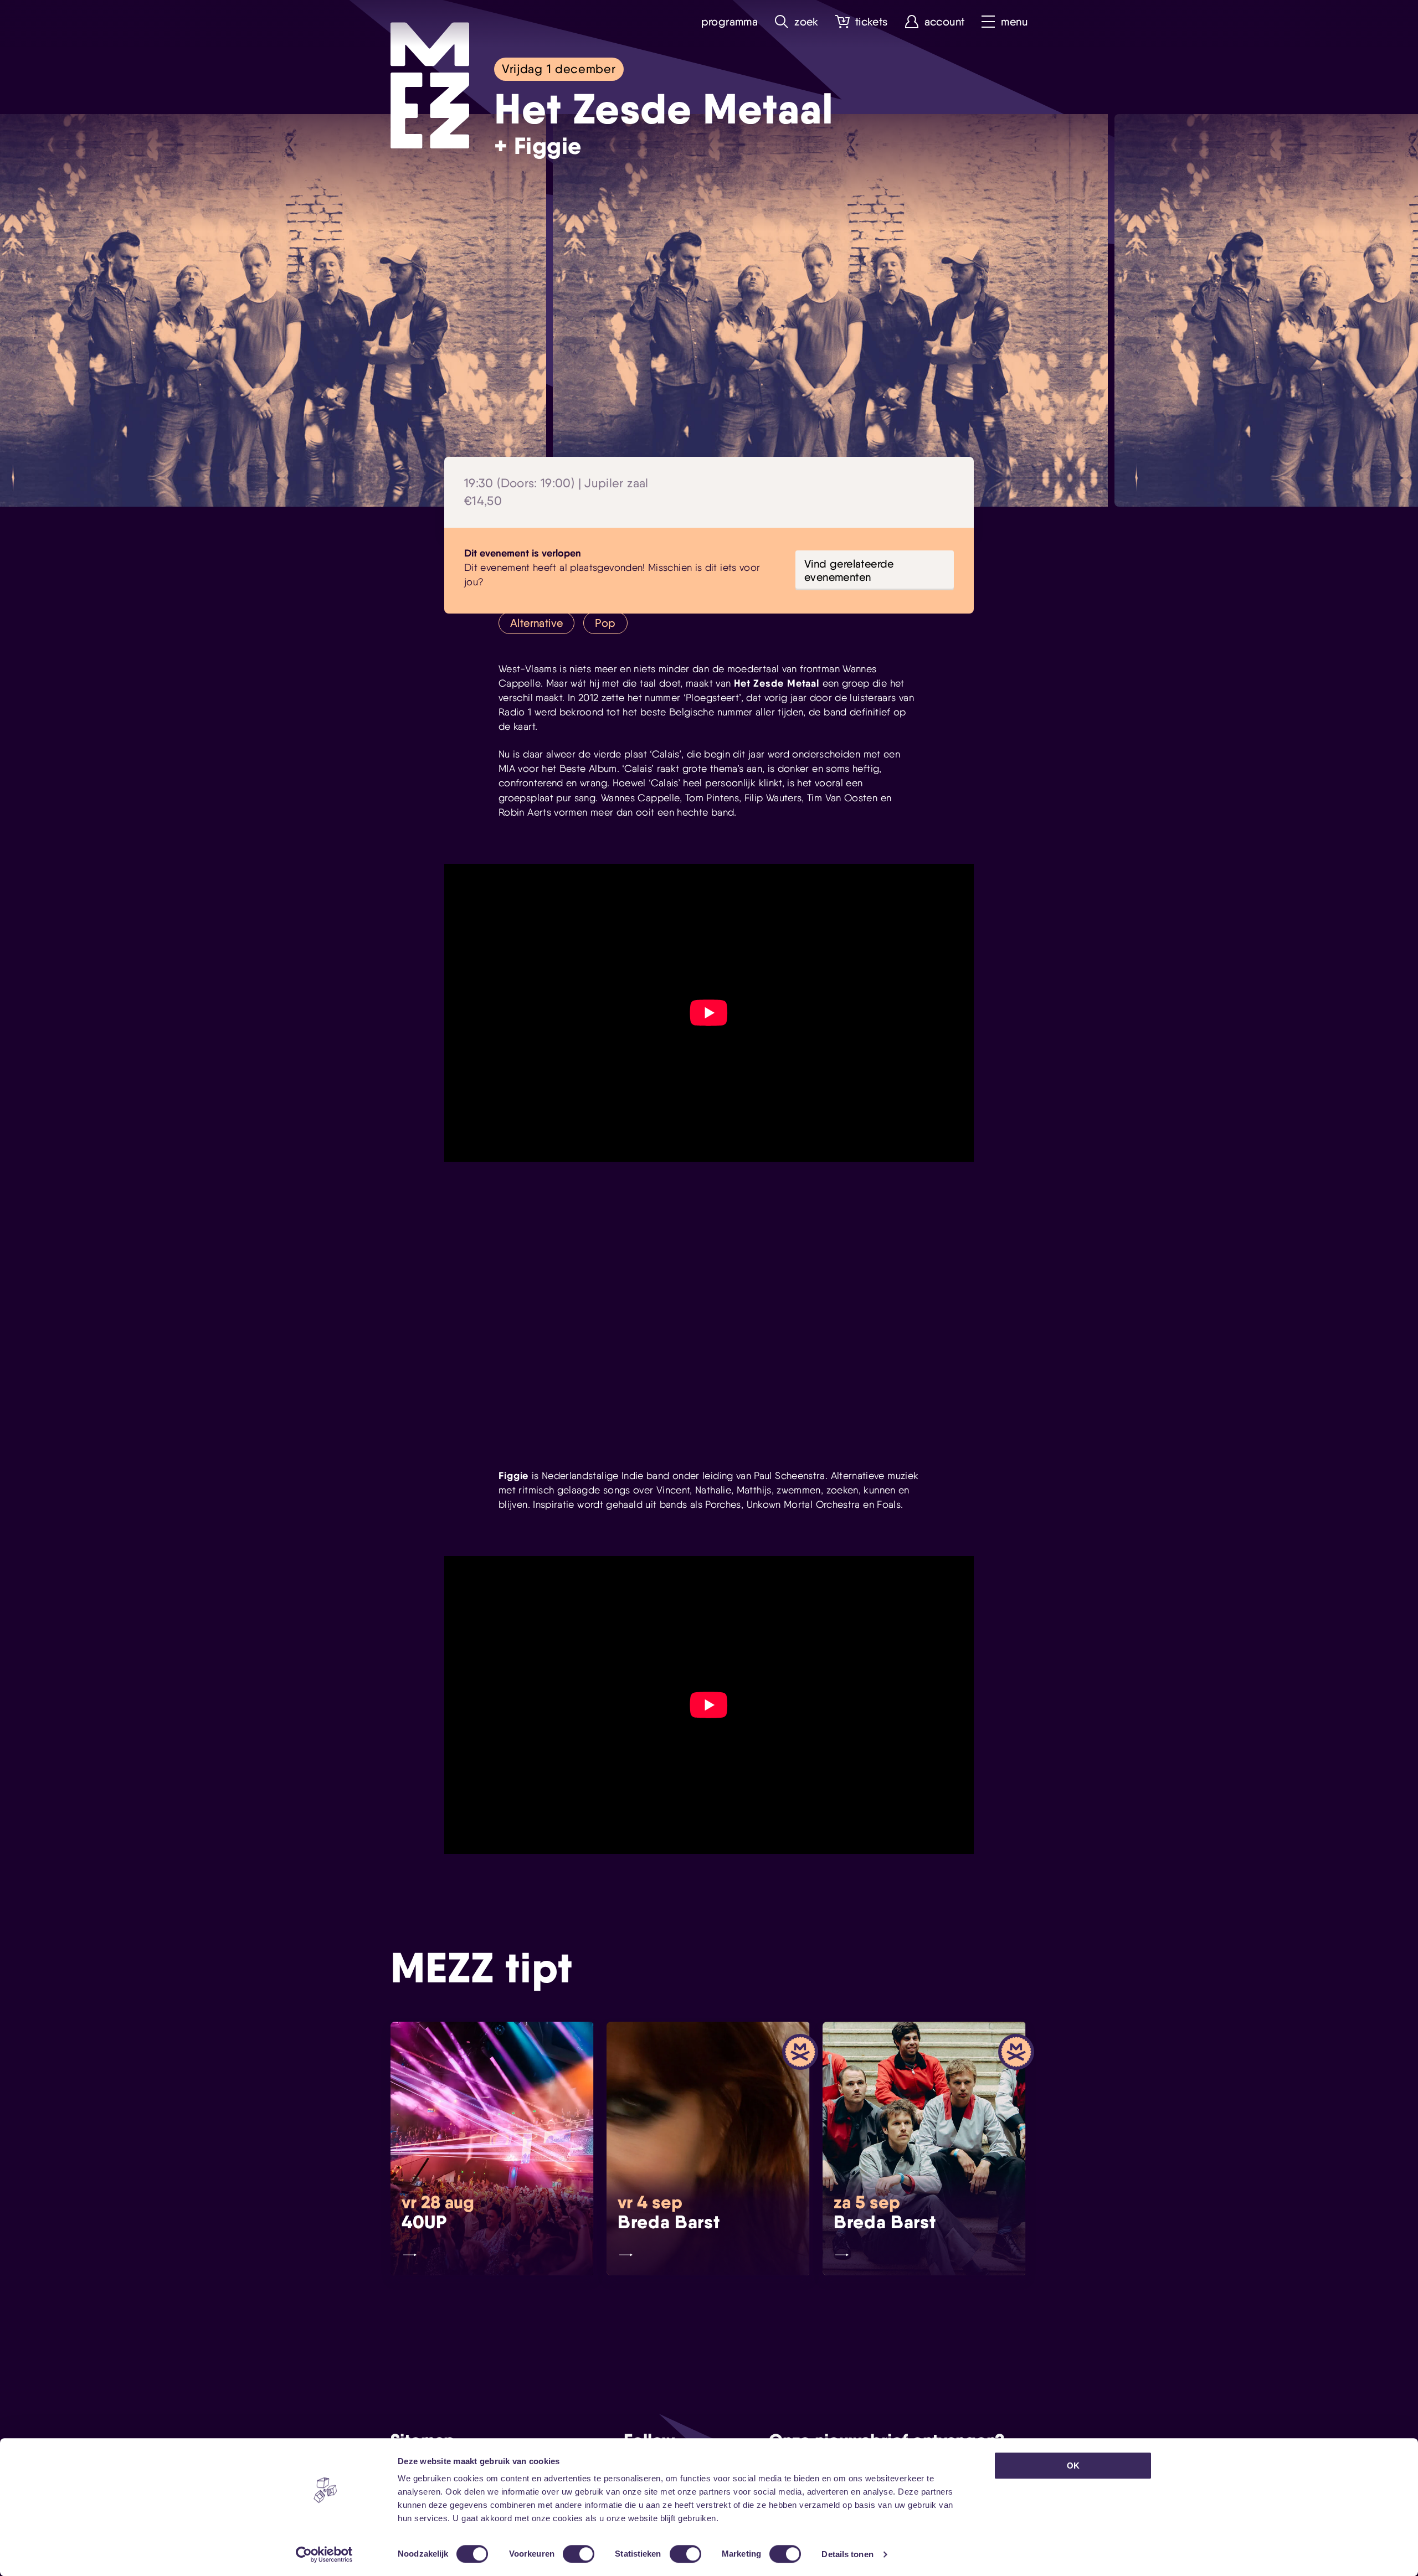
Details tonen (847, 2554)
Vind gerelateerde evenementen (849, 570)
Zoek (806, 22)
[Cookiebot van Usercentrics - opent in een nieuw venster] (324, 2554)
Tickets (872, 22)
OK (1073, 2466)
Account (945, 22)
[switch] (579, 2554)
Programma (730, 22)
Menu (1014, 22)
